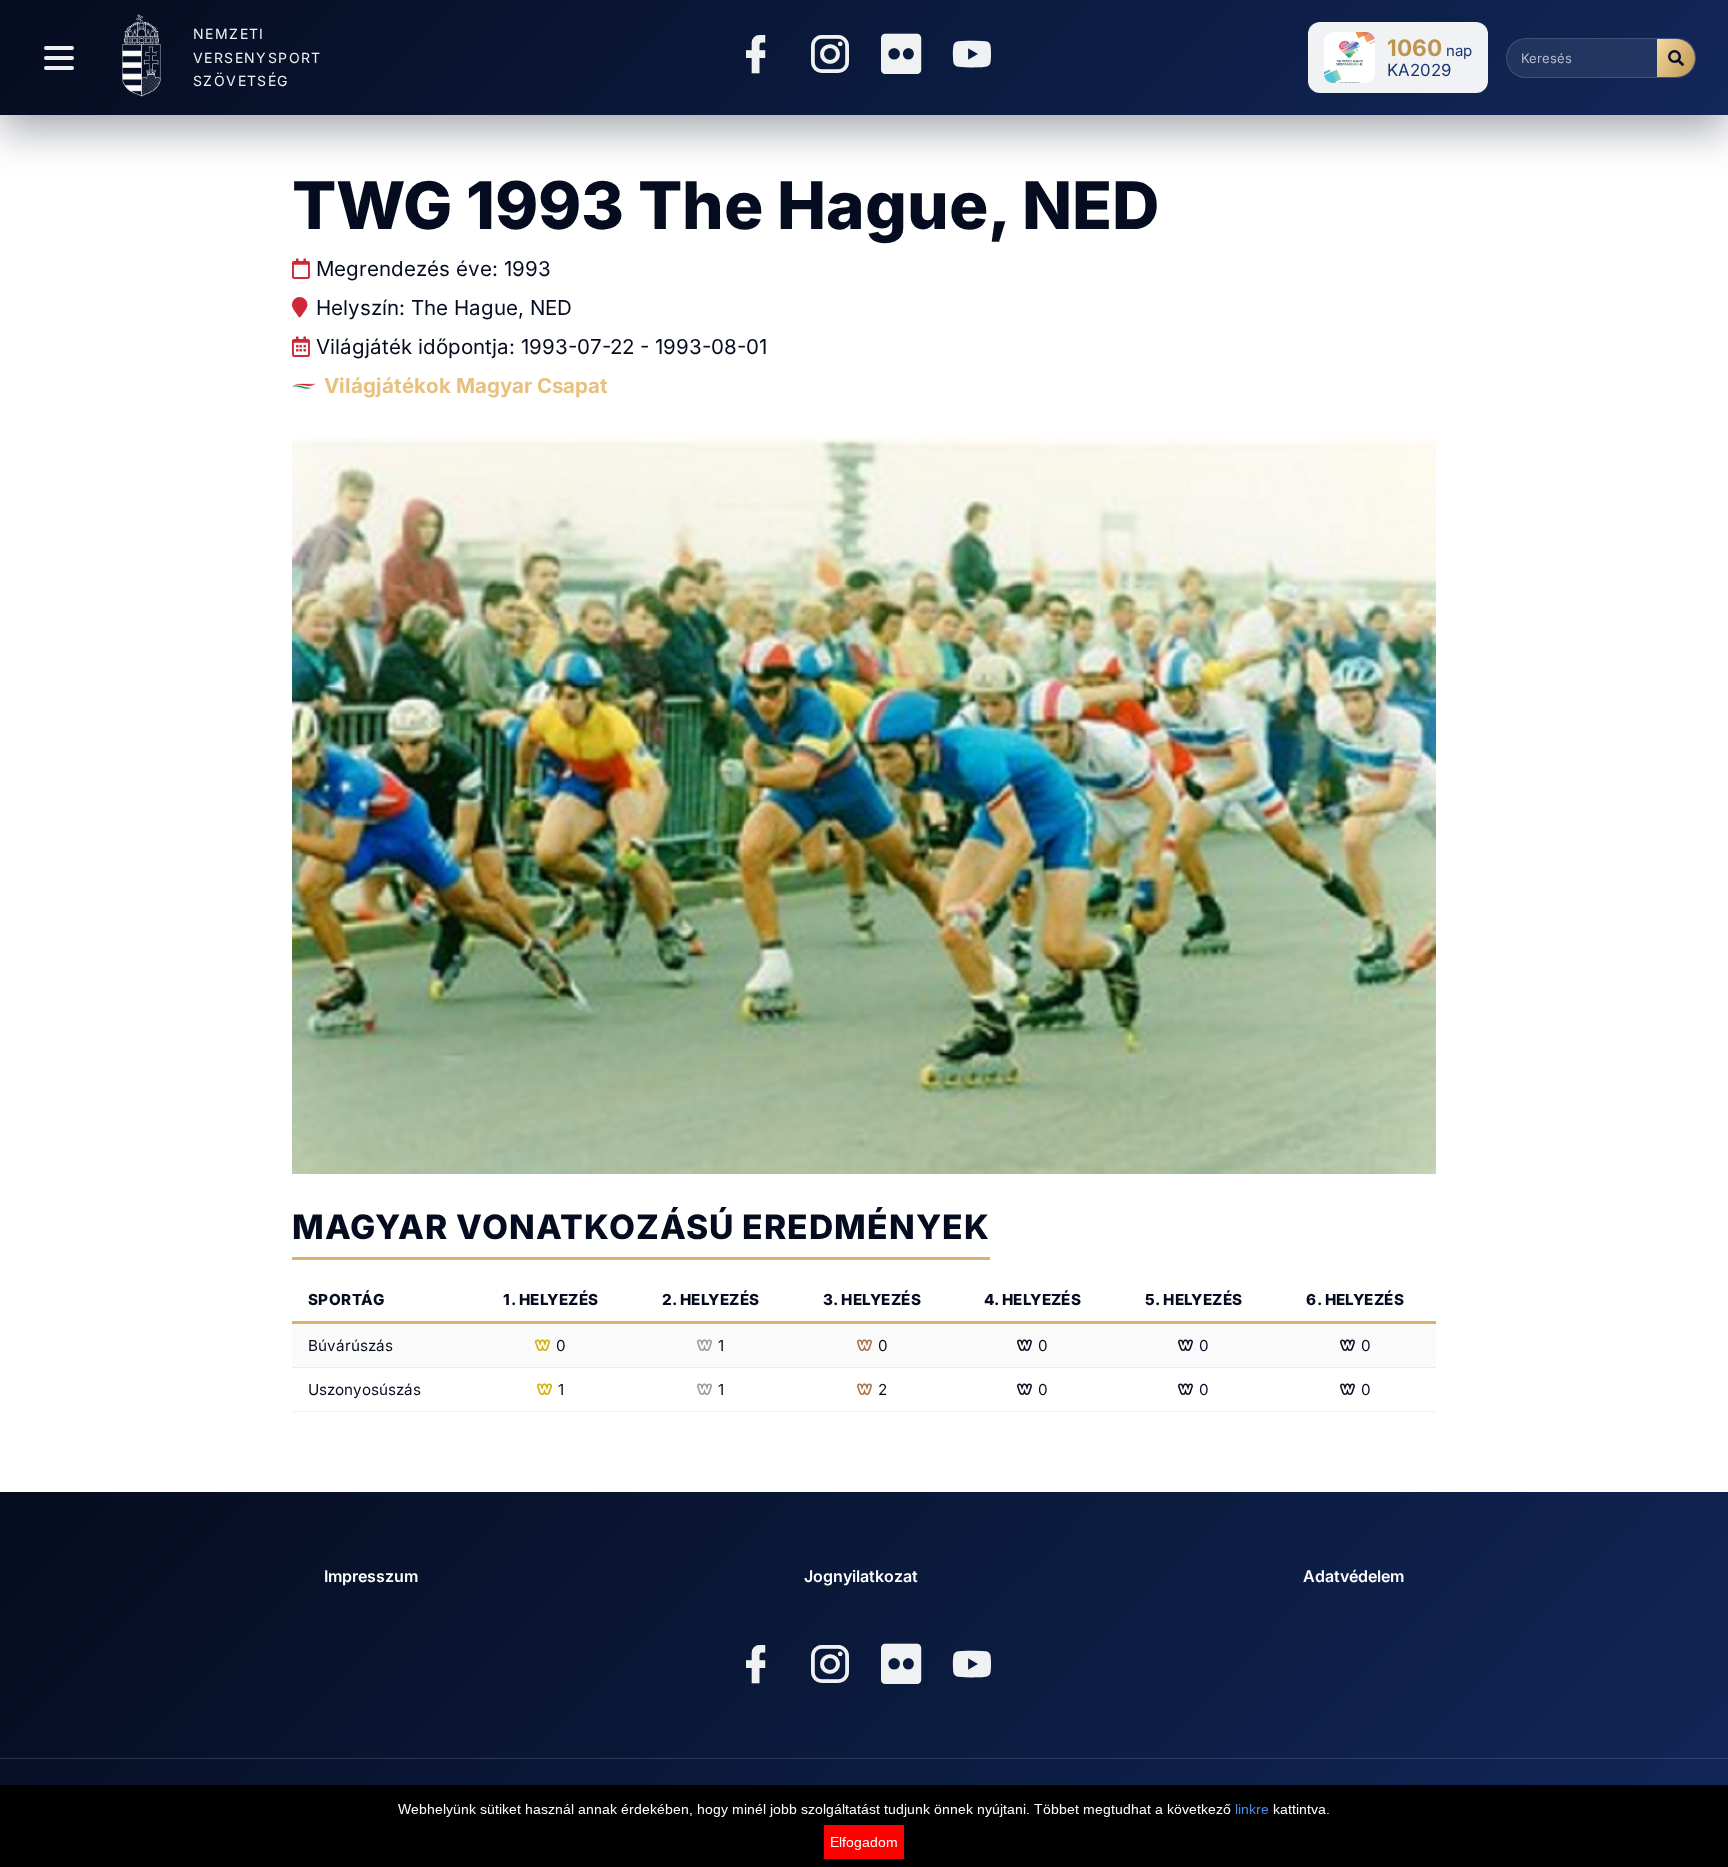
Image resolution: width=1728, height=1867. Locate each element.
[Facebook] (756, 58)
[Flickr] (901, 55)
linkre (1252, 1809)
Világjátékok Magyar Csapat (466, 385)
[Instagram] (830, 58)
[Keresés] (1676, 58)
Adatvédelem (1353, 1576)
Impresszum (371, 1576)
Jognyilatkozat (861, 1576)
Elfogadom (864, 1842)
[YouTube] (972, 58)
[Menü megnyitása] (59, 58)
